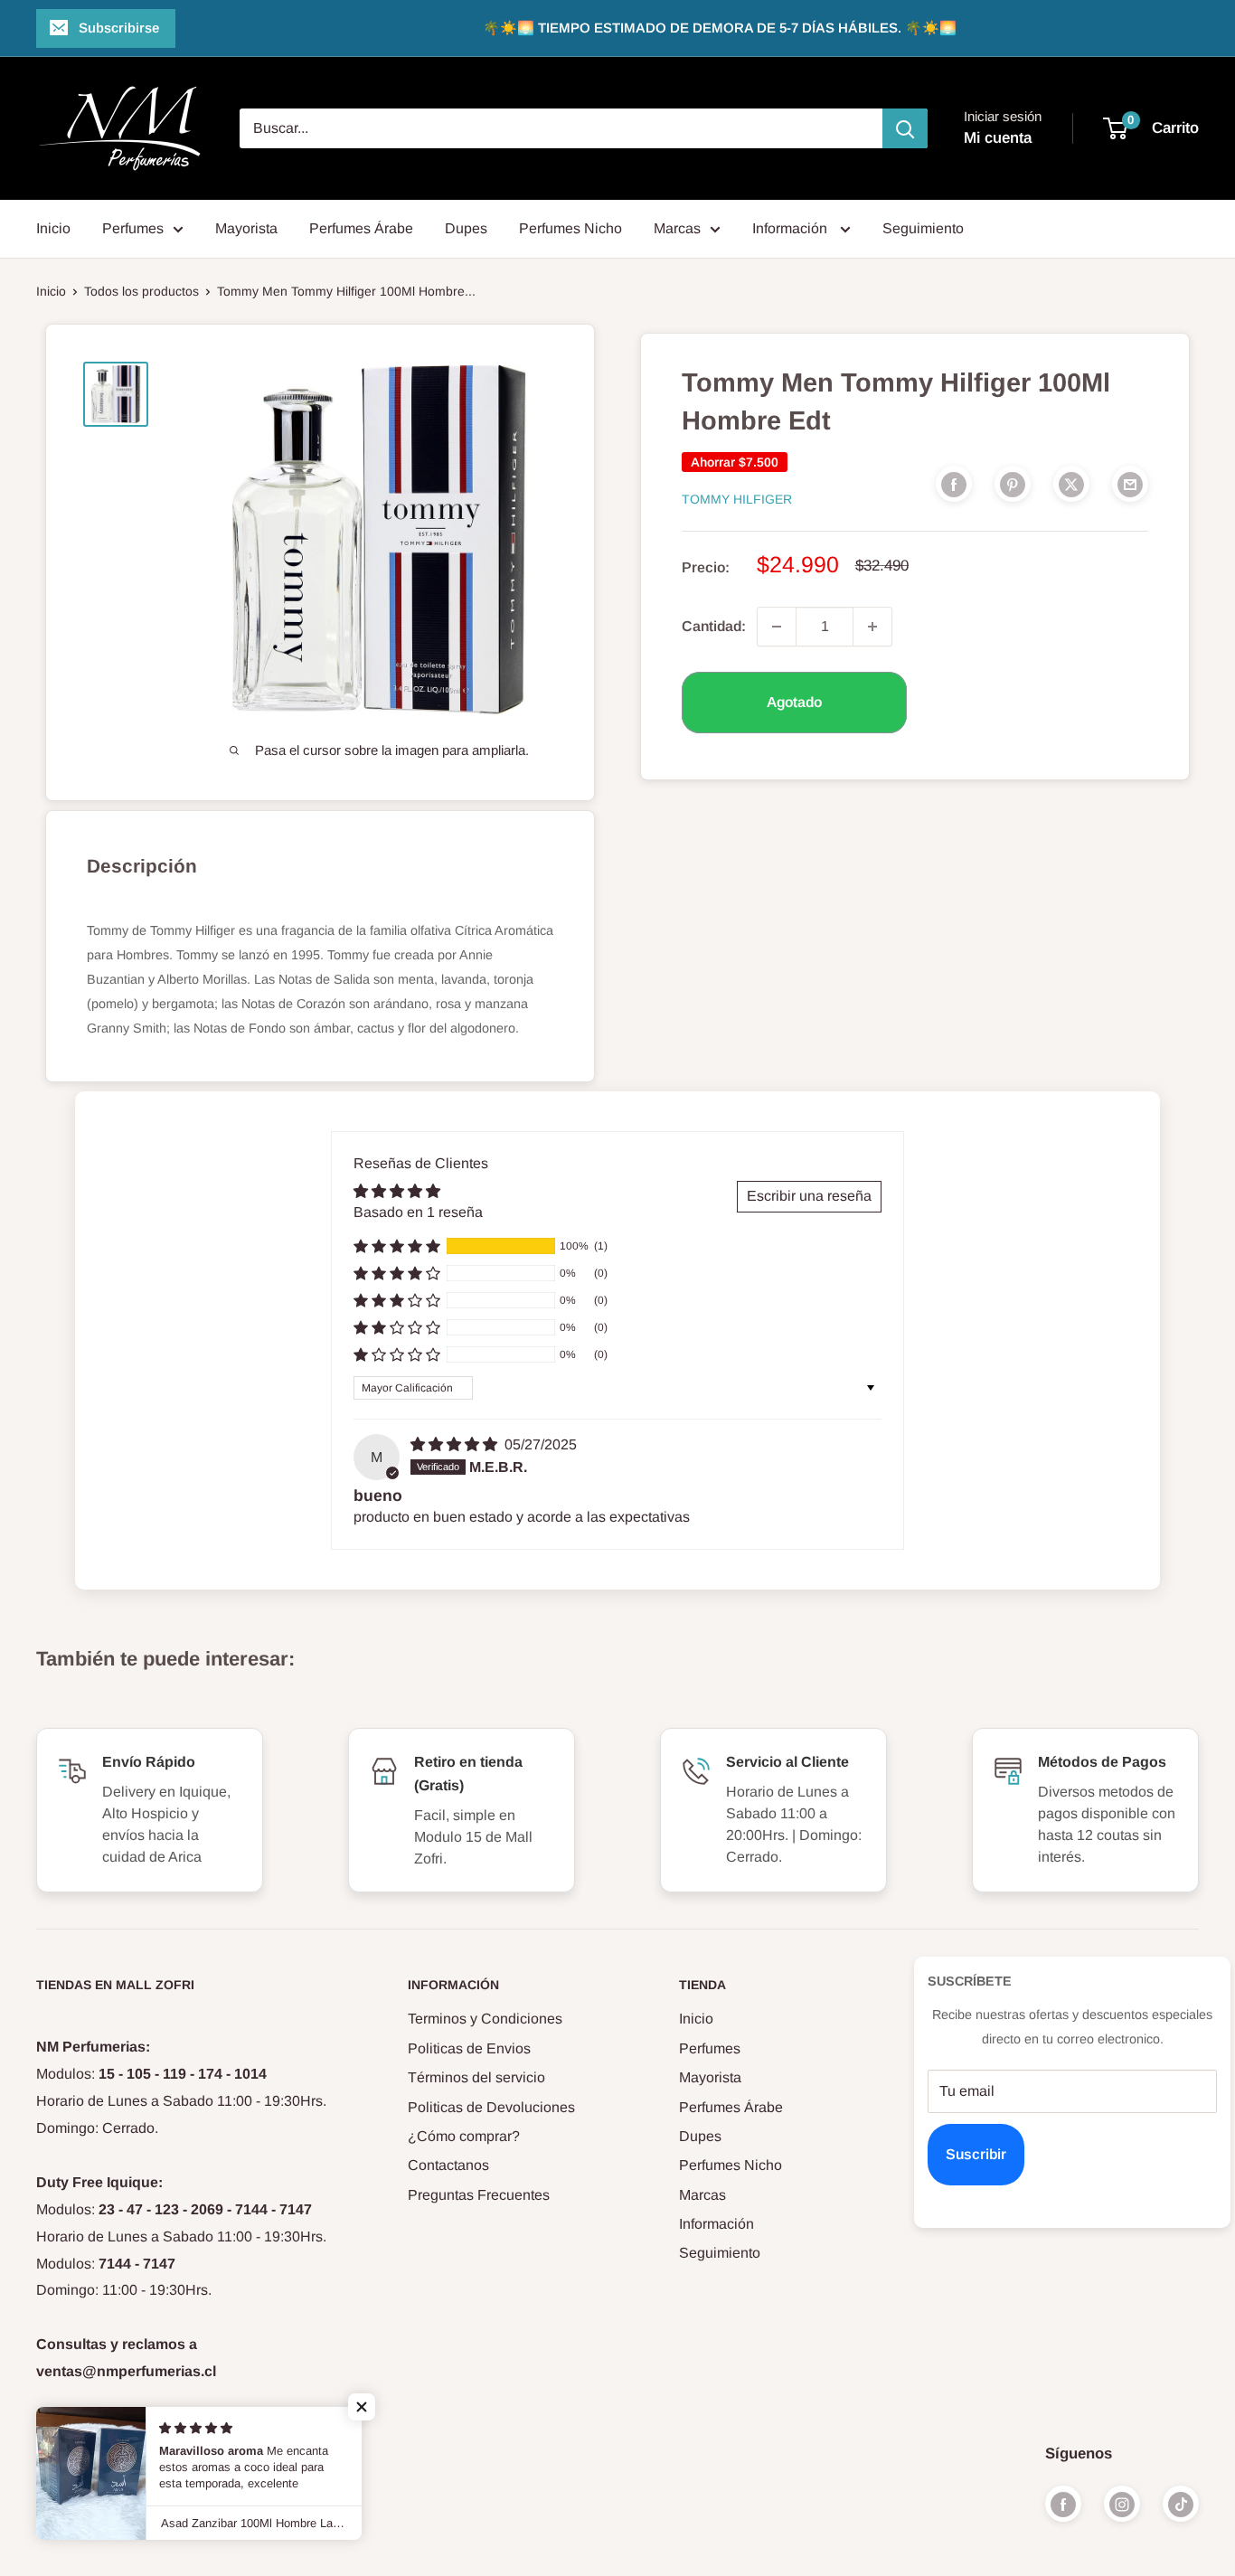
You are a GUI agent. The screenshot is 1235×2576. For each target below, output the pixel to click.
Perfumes (133, 228)
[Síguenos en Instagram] (1122, 2504)
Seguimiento (923, 228)
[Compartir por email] (1130, 484)
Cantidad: (714, 626)
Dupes (466, 228)
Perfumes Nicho (570, 228)
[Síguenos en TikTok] (1181, 2504)
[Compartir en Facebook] (954, 484)
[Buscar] (905, 128)
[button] (397, 1246)
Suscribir (976, 2154)
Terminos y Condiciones (485, 2019)
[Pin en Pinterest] (1013, 484)
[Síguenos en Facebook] (1063, 2504)
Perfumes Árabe (361, 228)
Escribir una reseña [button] (809, 1196)
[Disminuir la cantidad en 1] (777, 627)
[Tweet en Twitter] (1071, 484)
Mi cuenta (998, 138)
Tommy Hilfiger (737, 499)
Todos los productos (141, 291)
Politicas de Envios (469, 2048)
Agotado (794, 702)
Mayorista (246, 228)
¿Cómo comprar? (464, 2136)
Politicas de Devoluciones (491, 2107)
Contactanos (448, 2165)
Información (792, 228)
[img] (456, 1444)
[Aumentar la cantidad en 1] (872, 627)
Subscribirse (119, 28)
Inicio (53, 228)
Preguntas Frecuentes (479, 2195)
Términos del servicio (476, 2077)
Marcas (677, 228)
